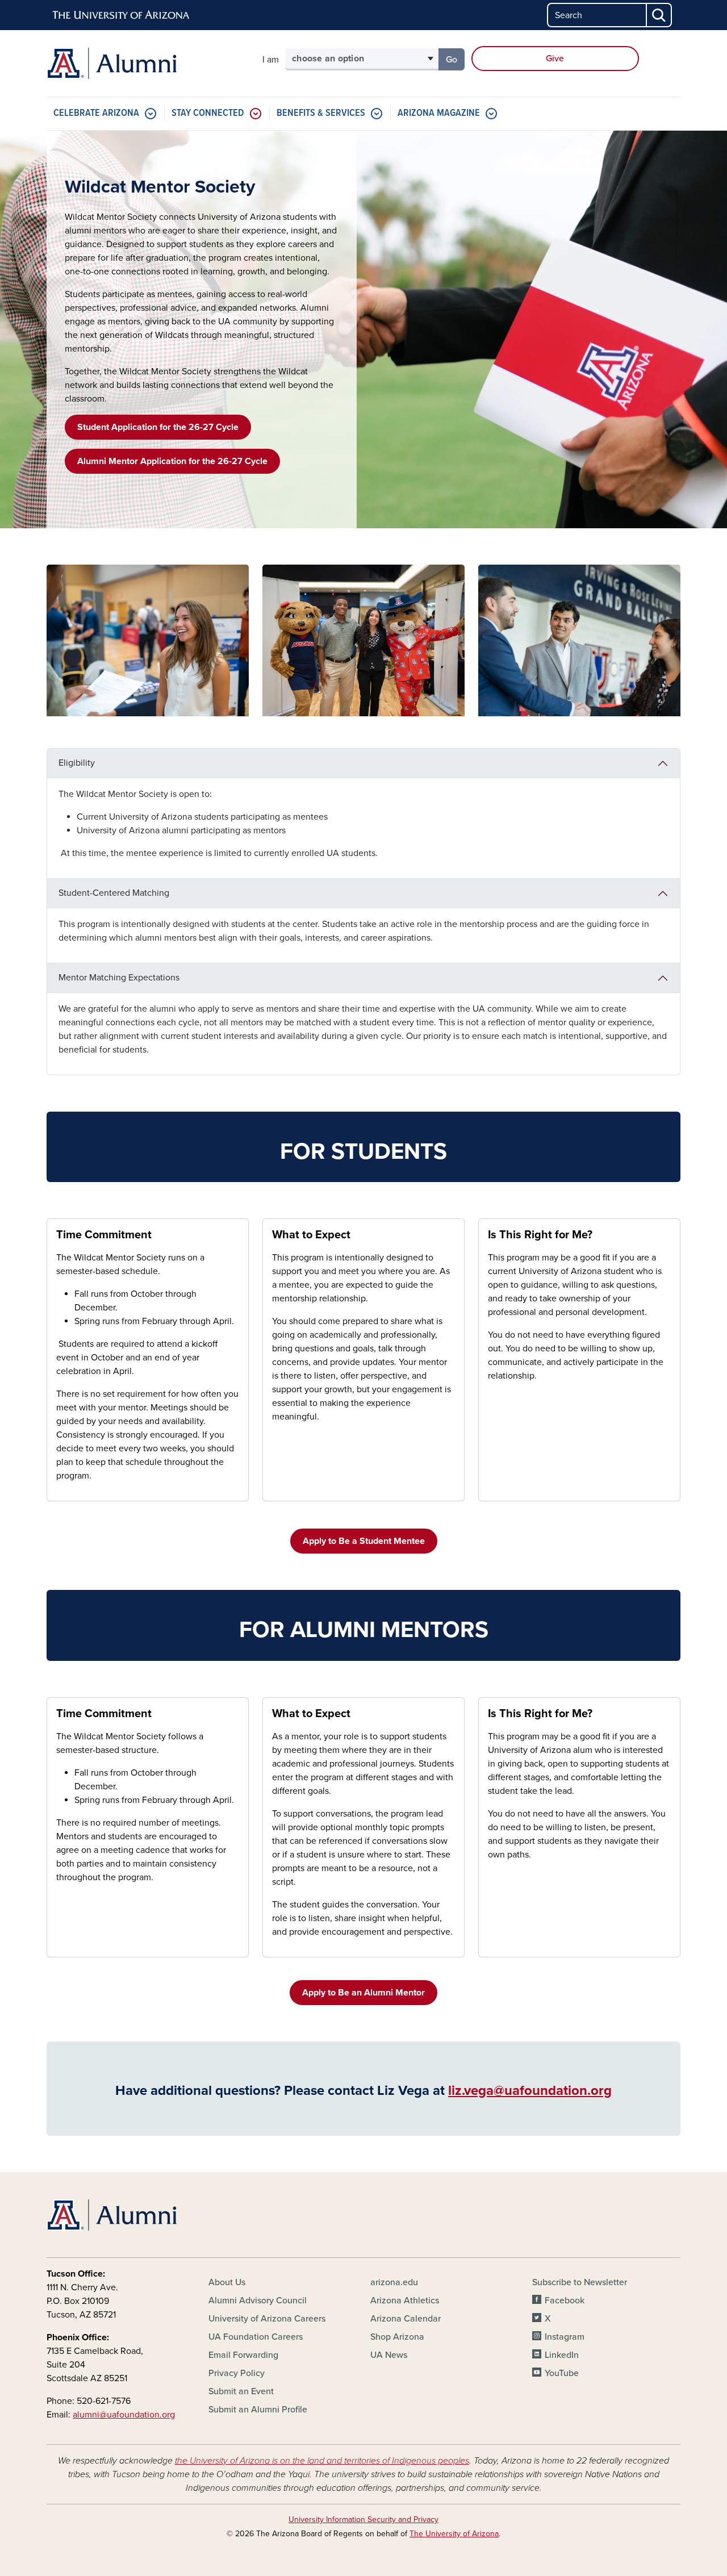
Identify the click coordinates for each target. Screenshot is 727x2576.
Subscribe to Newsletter (580, 2282)
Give (555, 59)
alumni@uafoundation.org (124, 2415)
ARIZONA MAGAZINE (439, 113)
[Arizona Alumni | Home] (148, 63)
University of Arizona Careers (267, 2319)
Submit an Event (241, 2391)
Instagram (565, 2337)
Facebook (565, 2301)
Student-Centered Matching (114, 893)
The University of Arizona (454, 2534)
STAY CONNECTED (208, 113)
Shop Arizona (397, 2337)
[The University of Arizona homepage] (122, 15)
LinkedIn (562, 2355)
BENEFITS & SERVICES (321, 113)
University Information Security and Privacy (363, 2519)
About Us (227, 2282)
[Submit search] (659, 15)
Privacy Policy (237, 2373)
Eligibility (77, 763)
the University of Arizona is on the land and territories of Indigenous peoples (322, 2461)
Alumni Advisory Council (258, 2301)
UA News (389, 2355)
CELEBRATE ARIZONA (96, 113)
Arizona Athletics (405, 2301)
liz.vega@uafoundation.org (530, 2091)
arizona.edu (394, 2282)
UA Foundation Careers (256, 2337)
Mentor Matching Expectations (119, 978)
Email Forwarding (243, 2355)
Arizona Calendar (406, 2319)
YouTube (562, 2373)
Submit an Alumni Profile (258, 2410)
